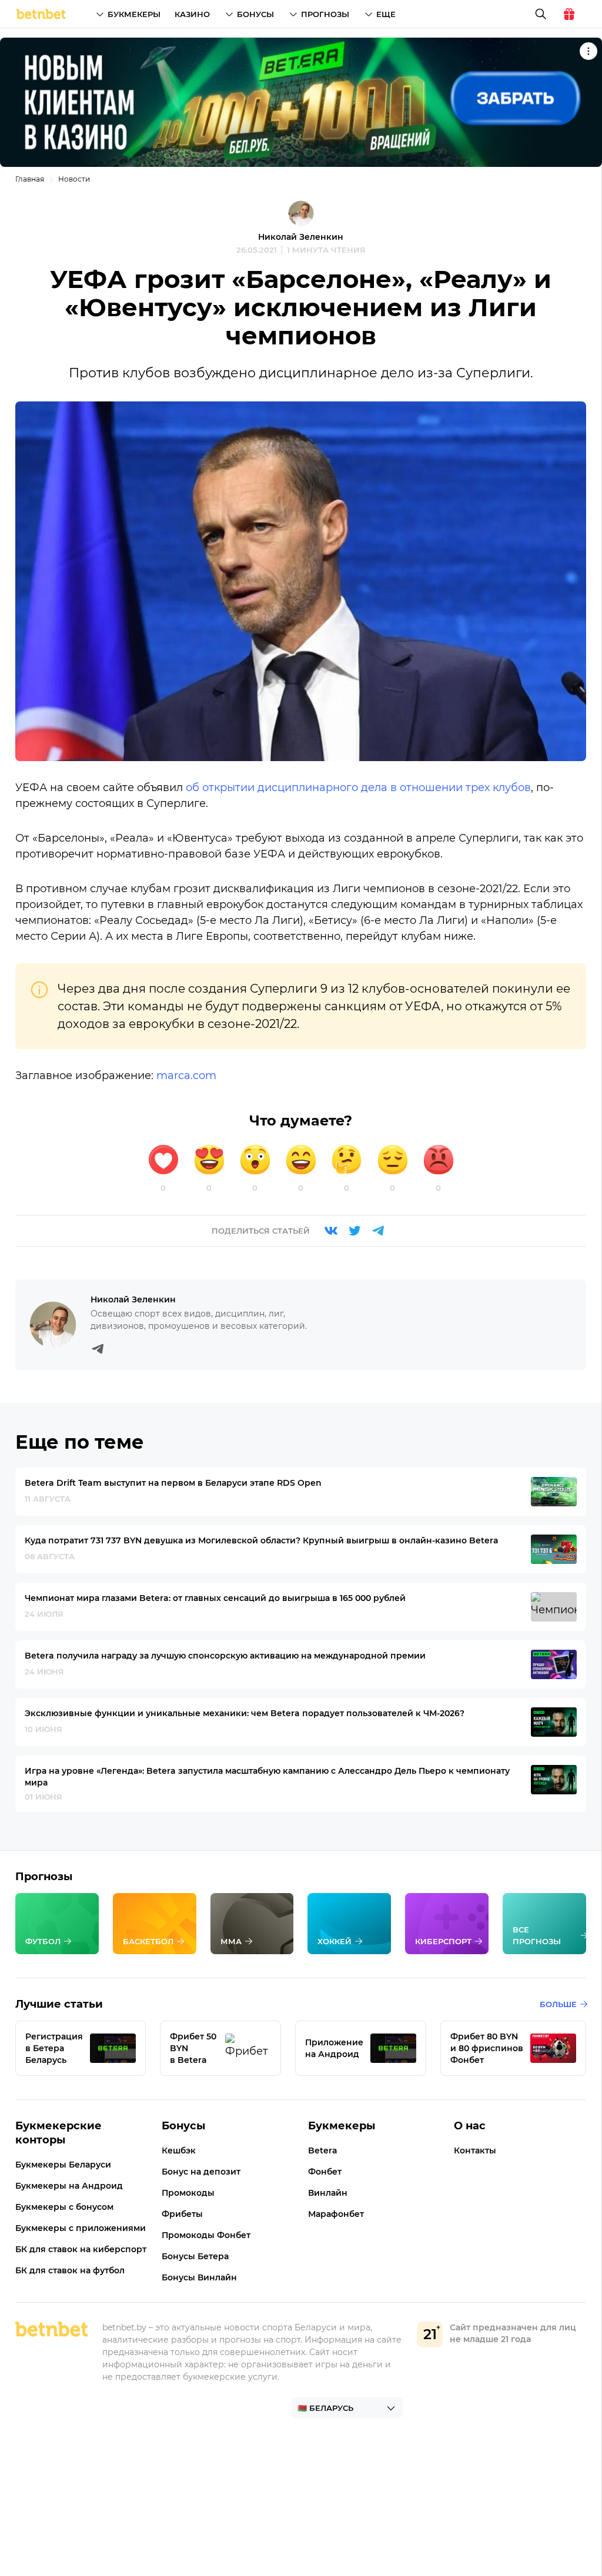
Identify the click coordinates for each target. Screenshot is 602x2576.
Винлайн (328, 2193)
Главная (30, 179)
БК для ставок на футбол (70, 2270)
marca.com (186, 1076)
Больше (558, 2004)
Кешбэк (179, 2150)
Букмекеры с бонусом (64, 2207)
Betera (323, 2150)
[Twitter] (354, 1231)
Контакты (475, 2150)
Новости (74, 179)
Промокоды (188, 2193)
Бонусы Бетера (195, 2256)
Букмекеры (134, 14)
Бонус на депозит (201, 2172)
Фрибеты (182, 2214)
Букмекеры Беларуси (63, 2165)
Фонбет (325, 2172)
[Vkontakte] (331, 1231)
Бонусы (255, 14)
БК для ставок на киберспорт (81, 2249)
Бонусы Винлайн (199, 2277)
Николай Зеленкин (301, 237)
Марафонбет (336, 2214)
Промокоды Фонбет (206, 2235)
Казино (192, 14)
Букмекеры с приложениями (81, 2228)
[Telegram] (378, 1231)
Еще (386, 14)
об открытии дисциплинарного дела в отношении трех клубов (358, 788)
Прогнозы (325, 14)
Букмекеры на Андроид (69, 2186)
